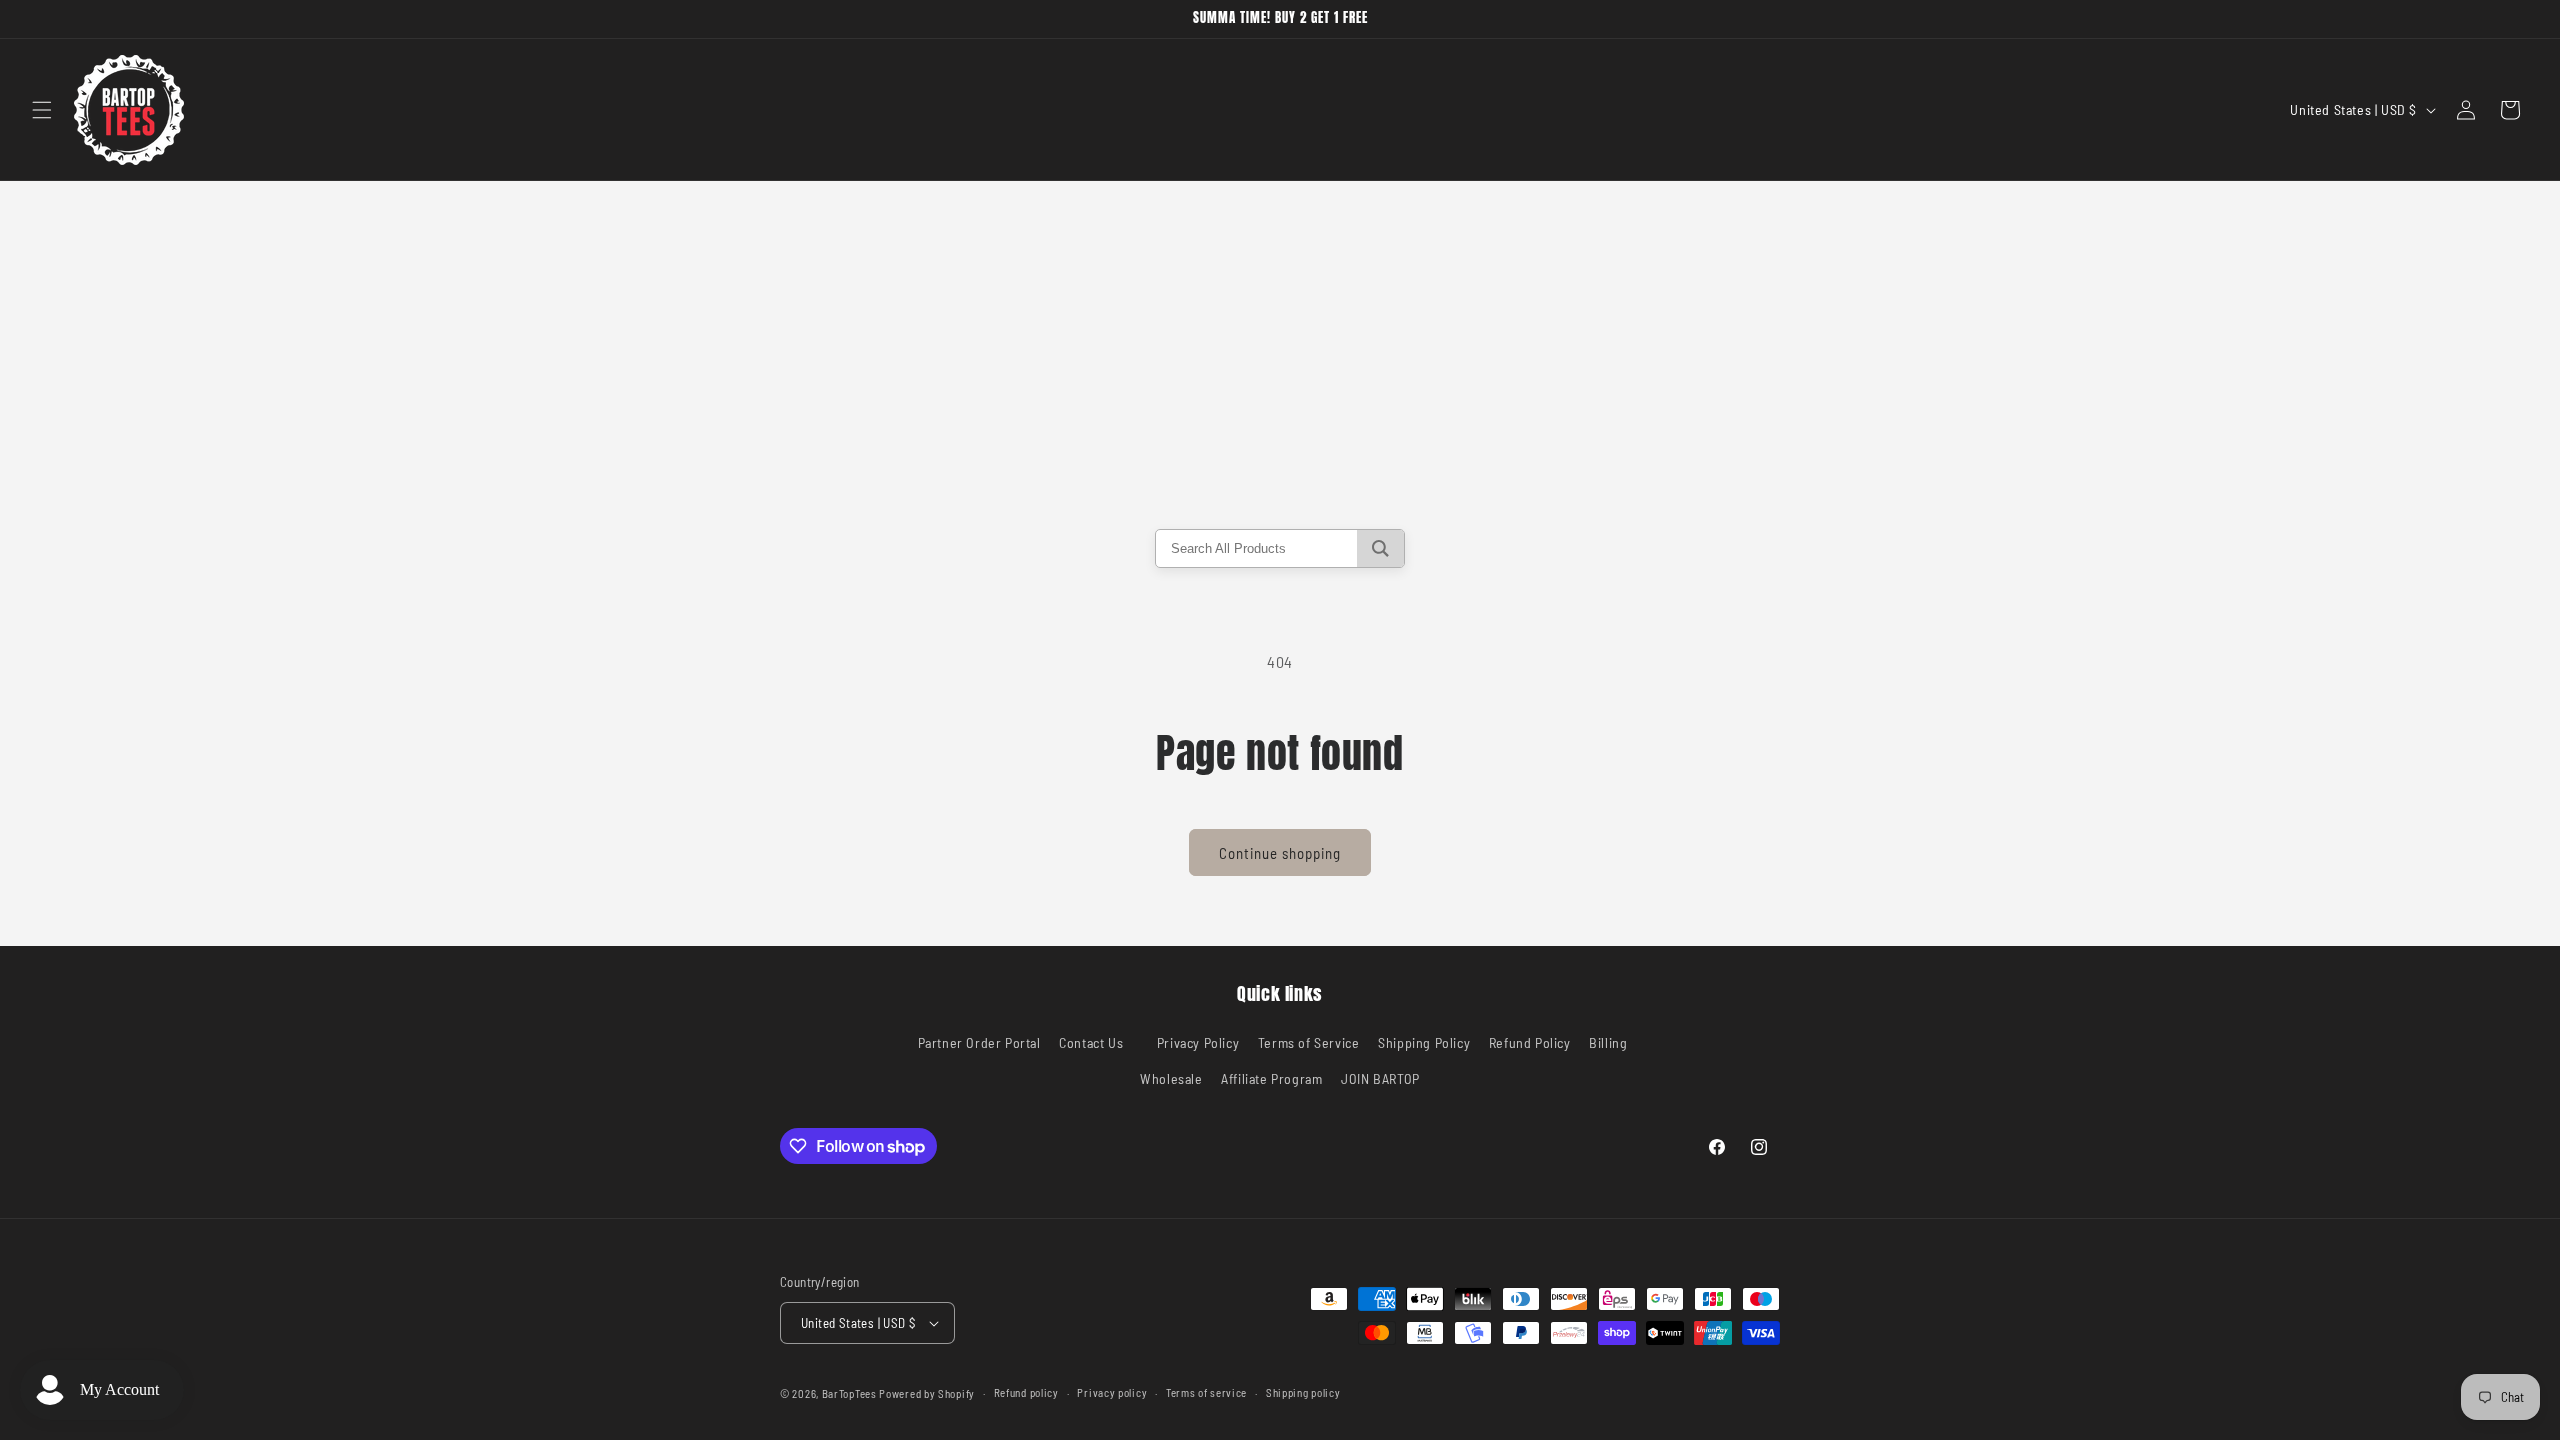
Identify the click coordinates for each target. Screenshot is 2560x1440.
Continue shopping (1280, 853)
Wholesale (1171, 1078)
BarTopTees (849, 1393)
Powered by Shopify (927, 1393)
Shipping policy (1303, 1392)
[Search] (1380, 548)
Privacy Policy (1198, 1042)
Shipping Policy (1424, 1042)
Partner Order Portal (979, 1042)
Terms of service (1206, 1392)
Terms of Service (1309, 1042)
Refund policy (1026, 1392)
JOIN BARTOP (1380, 1078)
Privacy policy (1112, 1392)
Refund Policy (1530, 1042)
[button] (42, 110)
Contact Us (1091, 1042)
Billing (1608, 1042)
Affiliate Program (1271, 1078)
